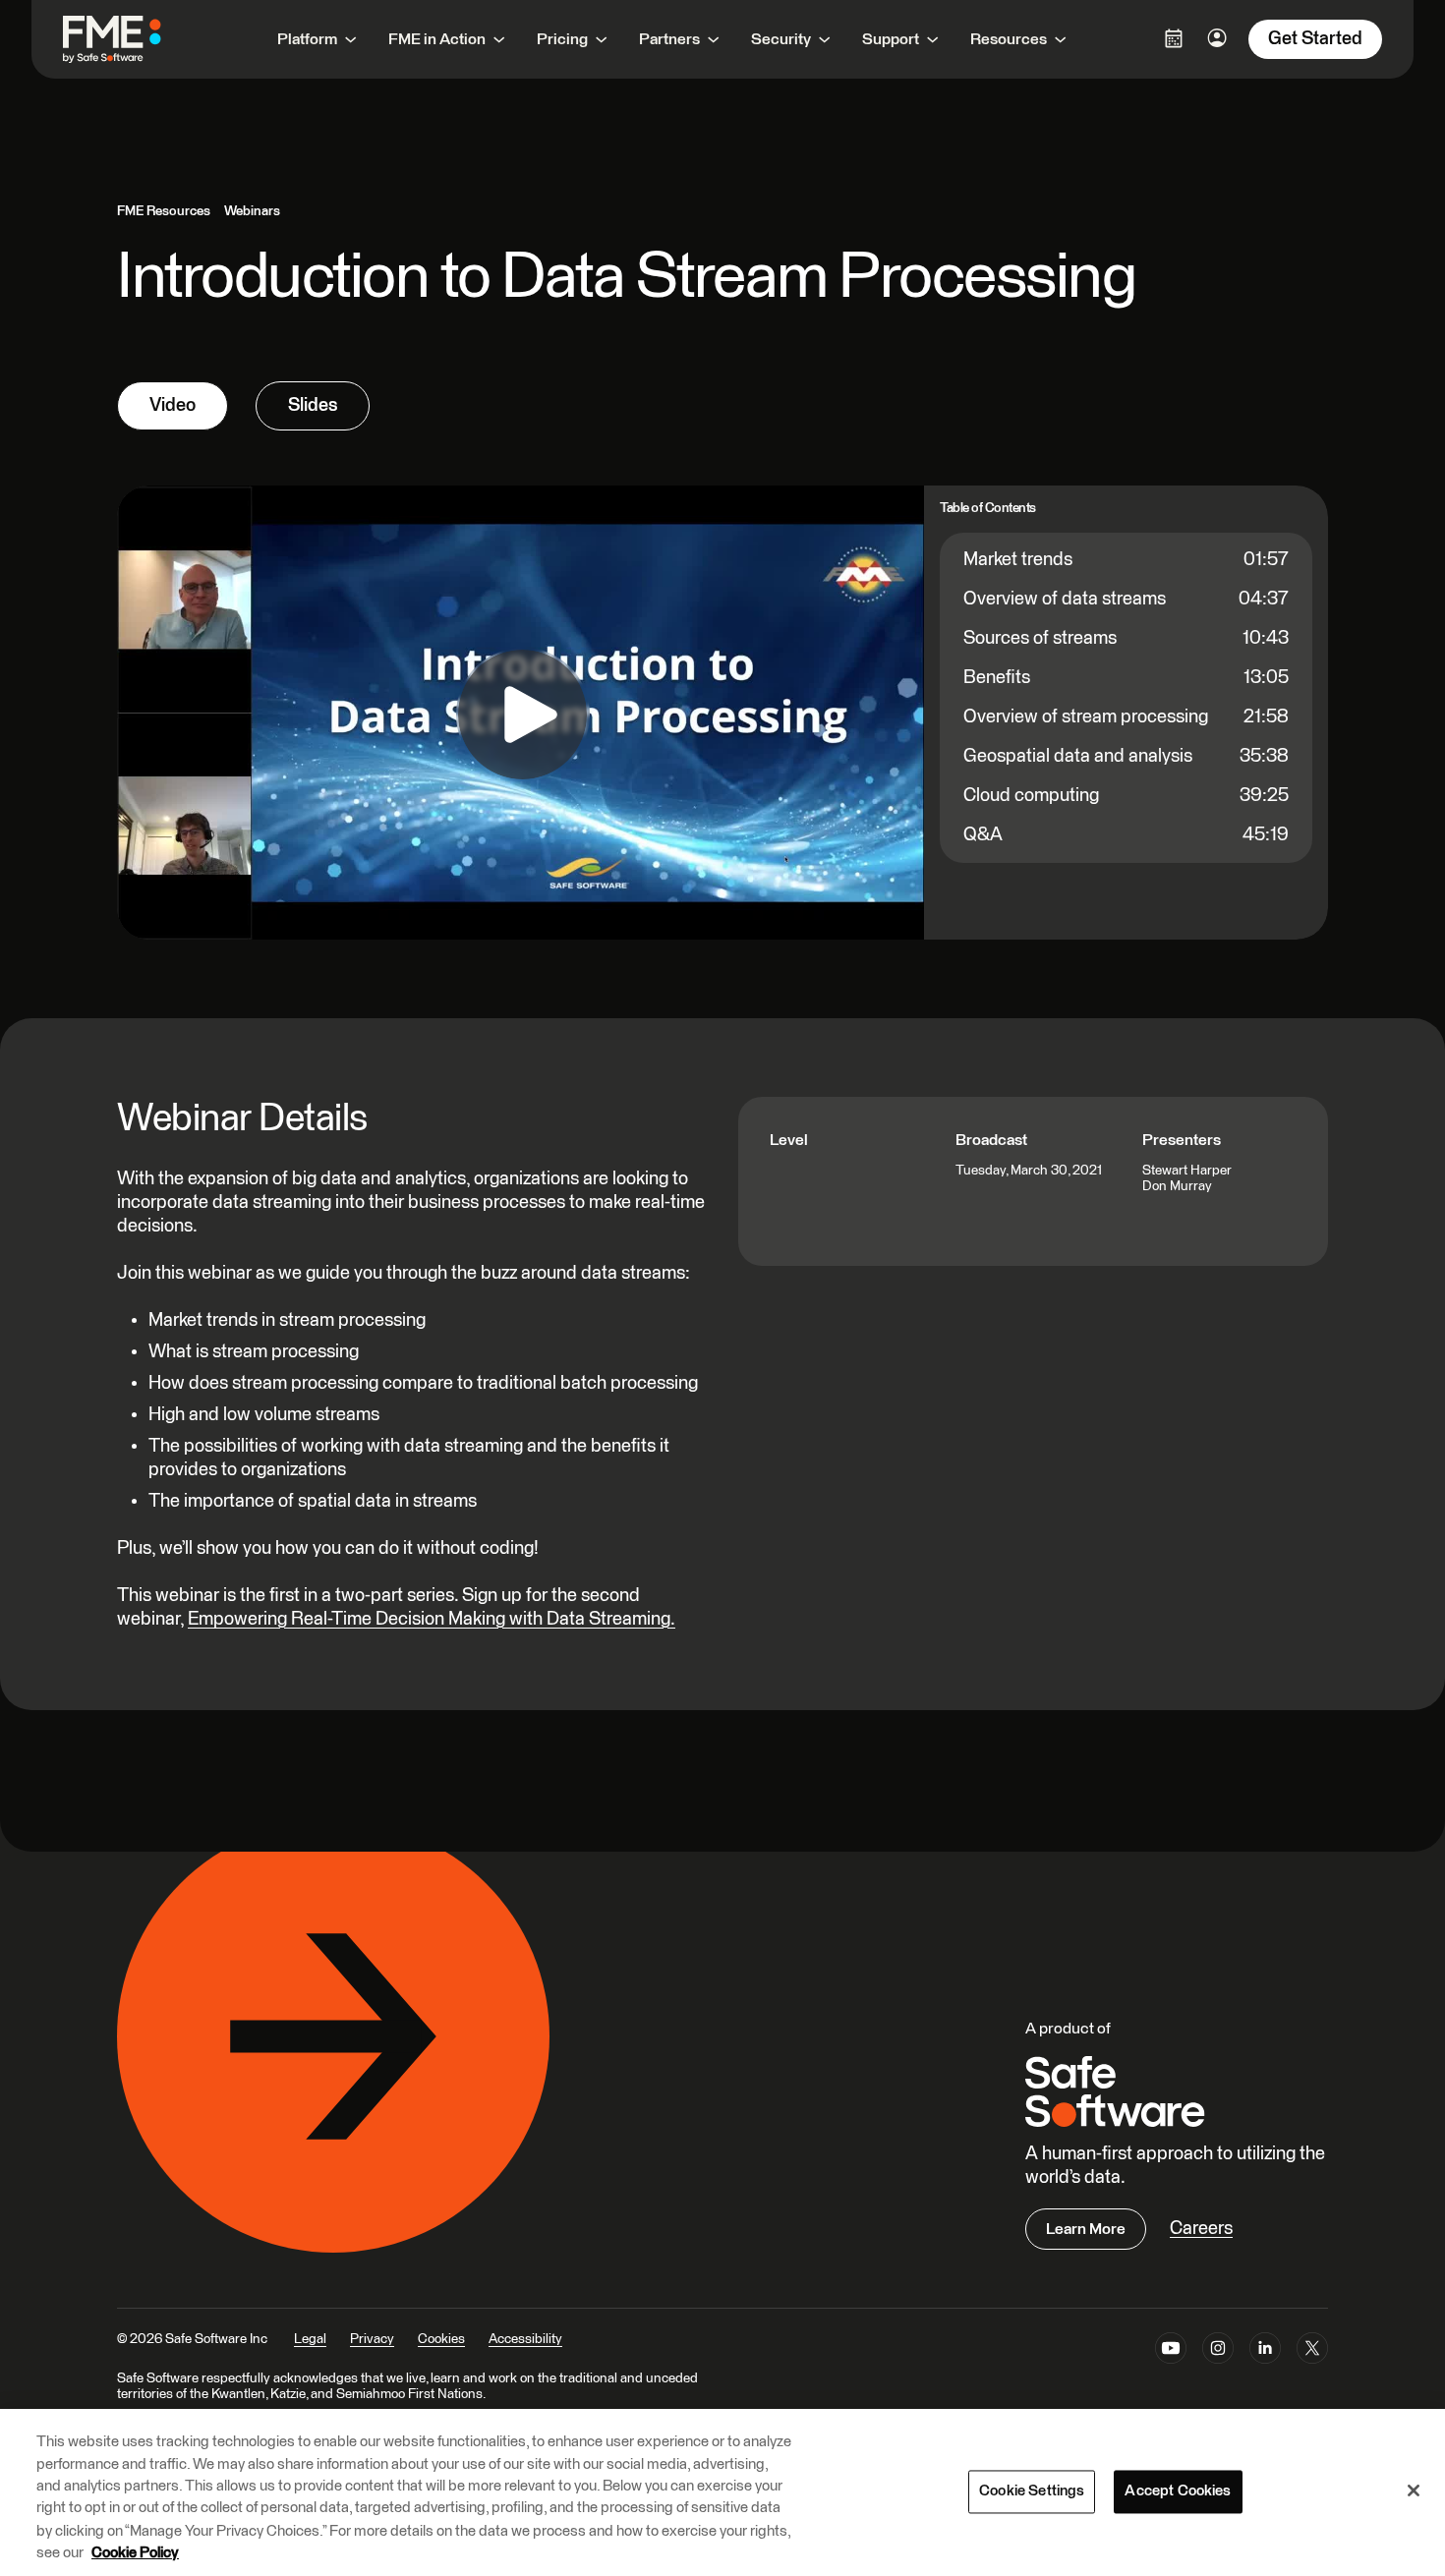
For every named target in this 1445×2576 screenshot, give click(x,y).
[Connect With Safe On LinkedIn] (1265, 2352)
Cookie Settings (1032, 2491)
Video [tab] (173, 405)
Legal (310, 2339)
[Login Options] (1174, 38)
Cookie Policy (135, 2553)
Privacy (372, 2339)
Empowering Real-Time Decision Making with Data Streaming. (432, 1619)
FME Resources (164, 211)
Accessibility (525, 2339)
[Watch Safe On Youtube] (1171, 2352)
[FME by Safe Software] (132, 39)
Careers (1201, 2229)
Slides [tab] (313, 405)
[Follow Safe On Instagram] (1218, 2352)
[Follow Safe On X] (1312, 2352)
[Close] (1414, 2490)
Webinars (252, 211)
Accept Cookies (1178, 2491)
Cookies (441, 2339)
